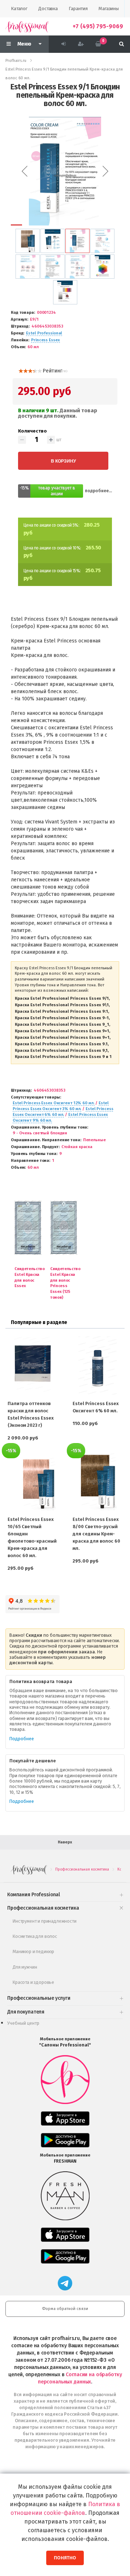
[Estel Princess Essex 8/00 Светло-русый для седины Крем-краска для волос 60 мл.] (97, 1481)
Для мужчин (25, 1967)
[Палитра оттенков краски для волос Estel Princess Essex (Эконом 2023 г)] (32, 1365)
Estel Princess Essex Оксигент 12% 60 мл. (54, 1103)
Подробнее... (98, 491)
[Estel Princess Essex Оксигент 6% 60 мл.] (97, 1365)
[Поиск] (122, 44)
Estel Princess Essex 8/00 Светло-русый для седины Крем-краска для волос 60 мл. (96, 1534)
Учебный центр (23, 2023)
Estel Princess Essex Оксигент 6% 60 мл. (63, 1112)
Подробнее (22, 1739)
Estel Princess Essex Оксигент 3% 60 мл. (61, 1106)
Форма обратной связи (65, 2309)
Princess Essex (45, 340)
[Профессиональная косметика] (27, 26)
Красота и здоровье (33, 1982)
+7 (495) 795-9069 (98, 26)
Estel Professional (44, 333)
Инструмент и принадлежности (45, 1921)
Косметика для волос (35, 1936)
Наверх (65, 1842)
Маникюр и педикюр (33, 1951)
